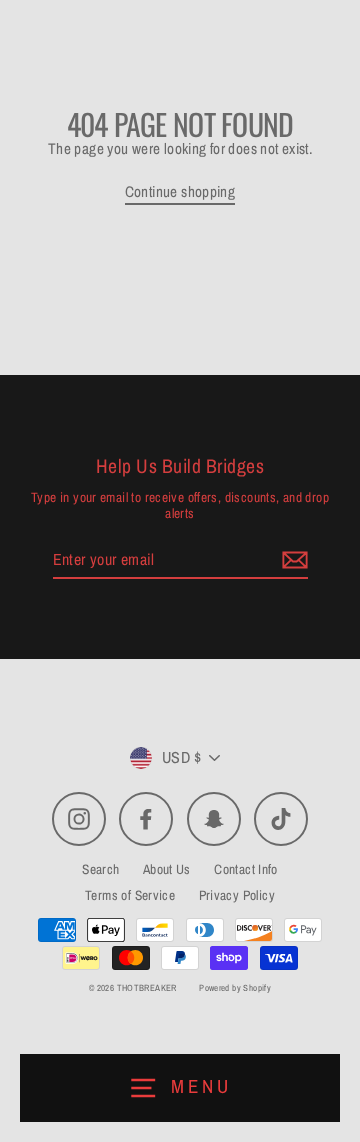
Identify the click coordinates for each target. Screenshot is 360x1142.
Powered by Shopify (235, 988)
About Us (167, 869)
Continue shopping (180, 192)
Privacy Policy (237, 895)
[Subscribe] (292, 560)
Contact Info (246, 869)
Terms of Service (130, 895)
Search (100, 869)
